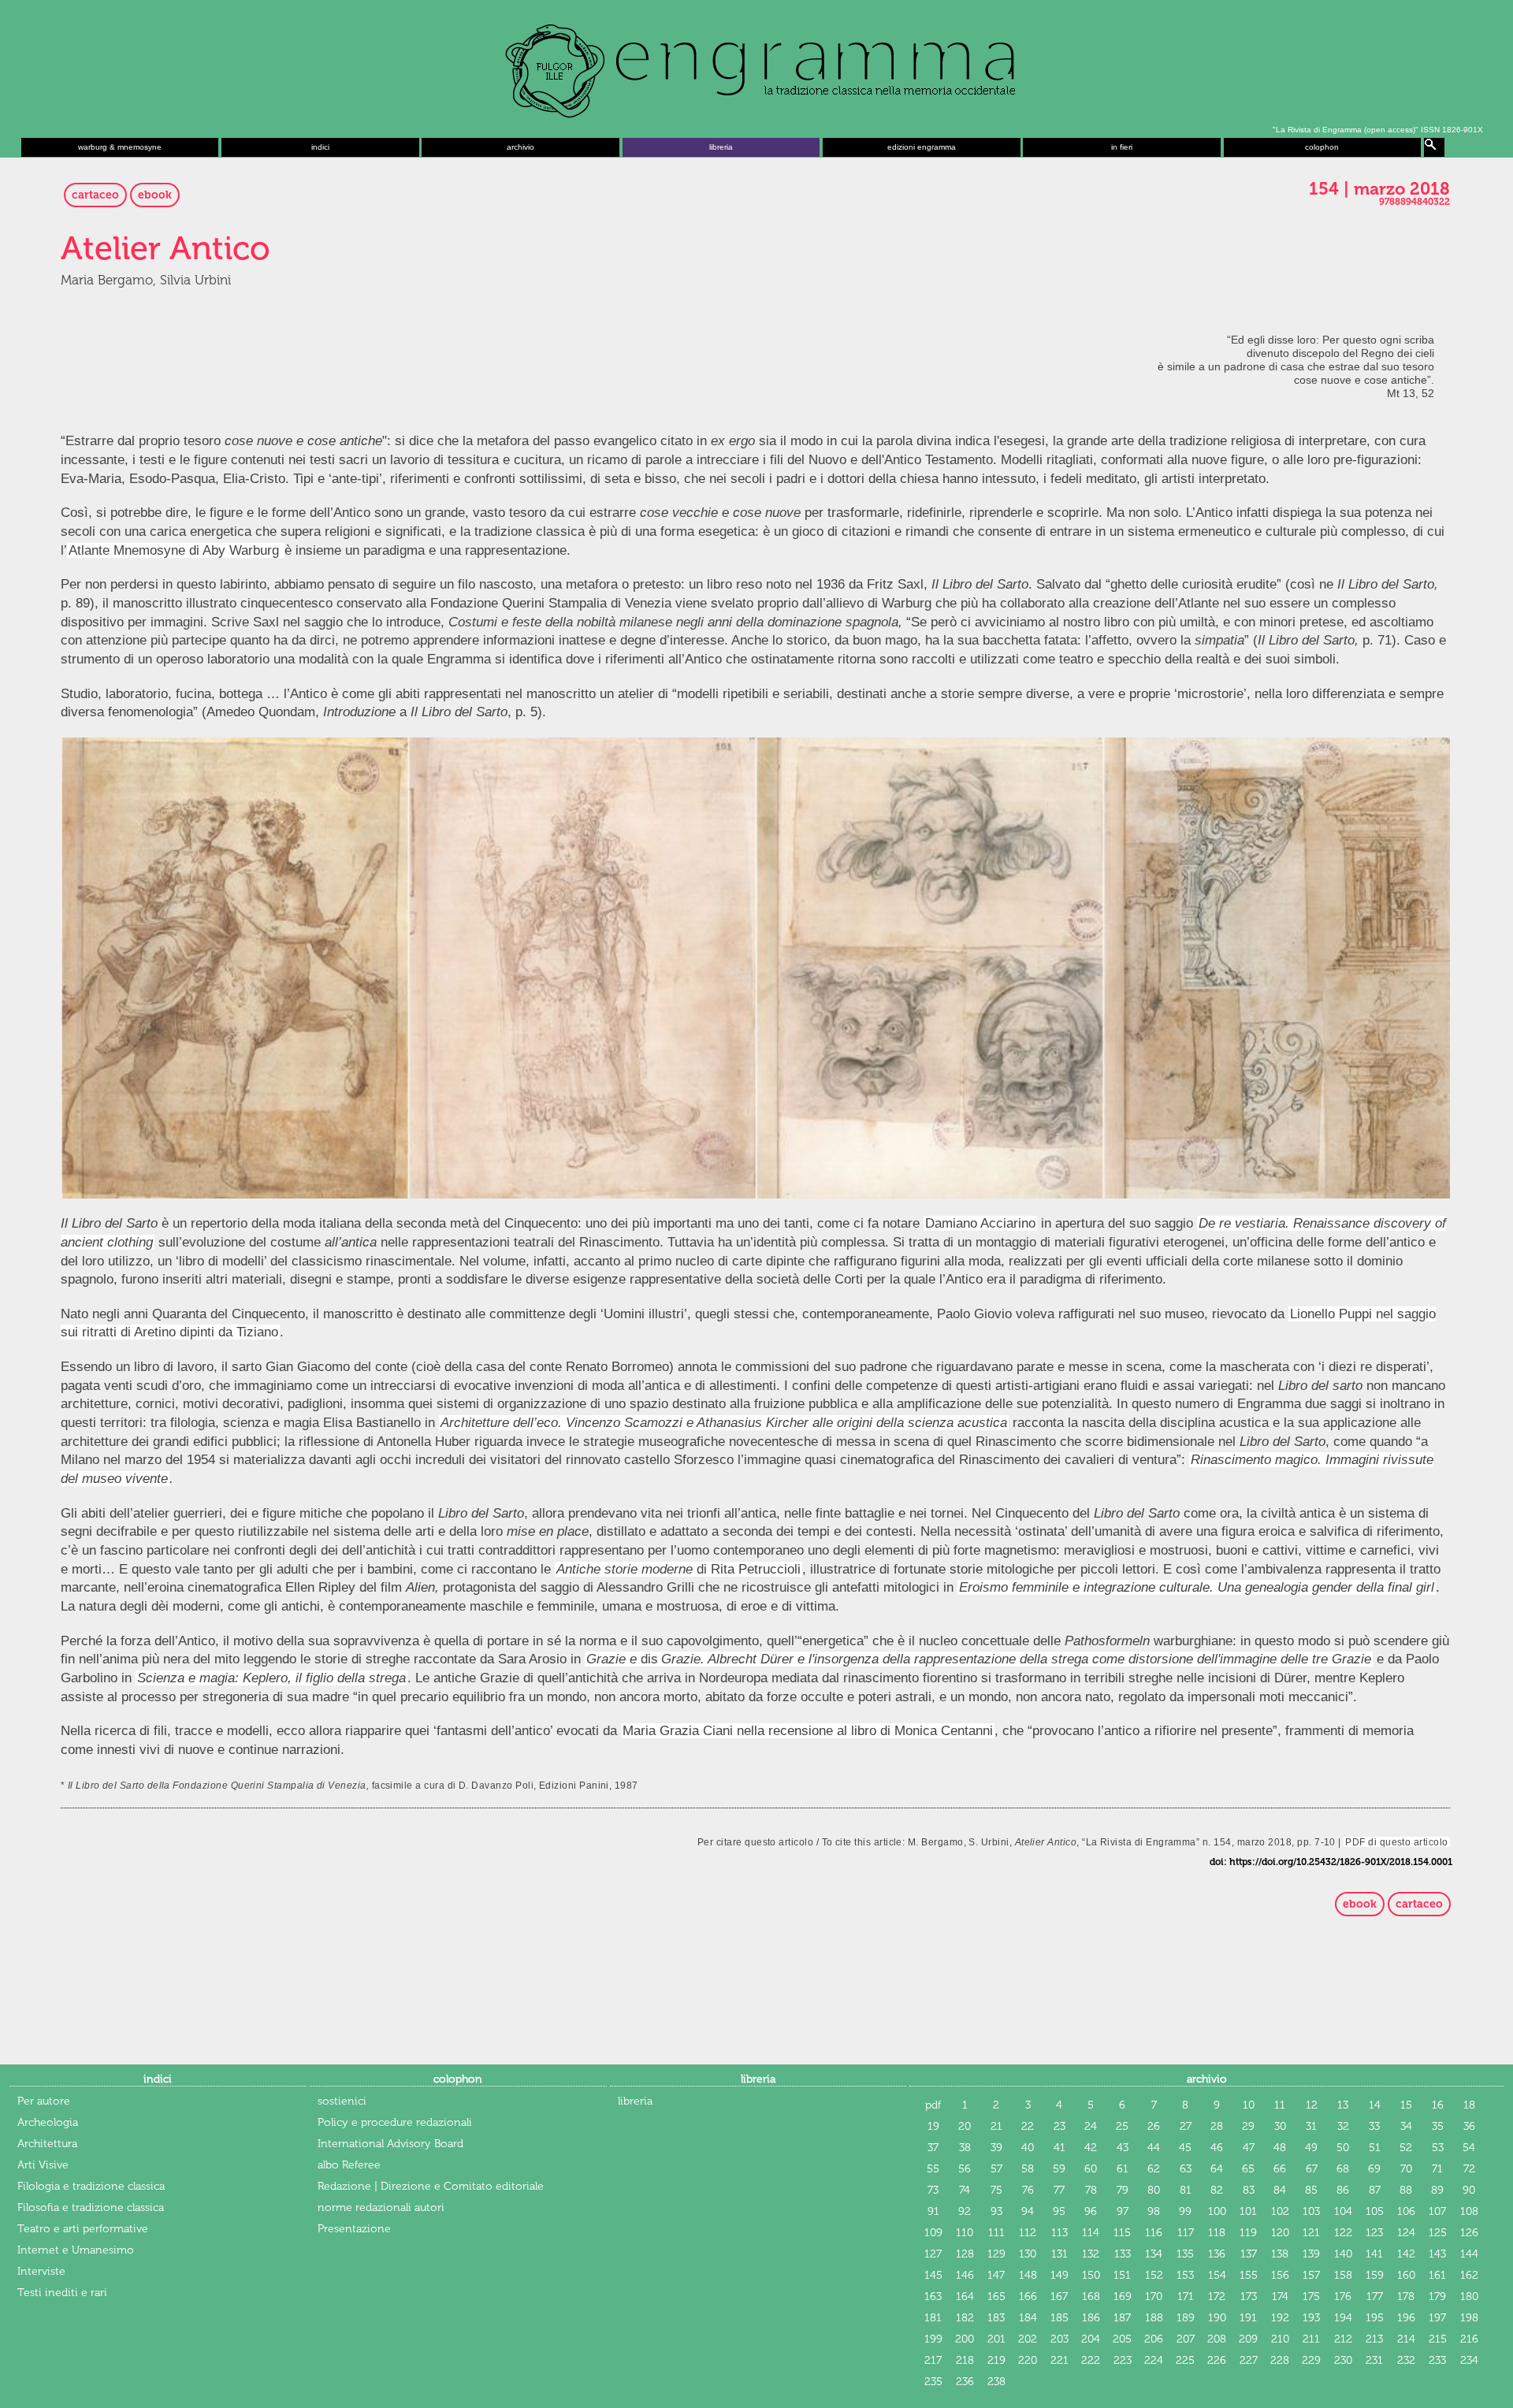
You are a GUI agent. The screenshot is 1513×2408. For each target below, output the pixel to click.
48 (1280, 2148)
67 (1312, 2169)
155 (1249, 2275)
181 (933, 2318)
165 (996, 2297)
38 (965, 2148)
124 (1406, 2233)
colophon (1322, 147)
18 (1469, 2105)
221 (1059, 2360)
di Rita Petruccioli (678, 1569)
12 (1312, 2105)
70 (1406, 2169)
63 (1186, 2169)
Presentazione (354, 2229)
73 (933, 2190)
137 (1249, 2254)
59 (1059, 2169)
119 (1248, 2233)
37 (933, 2148)
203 (1059, 2339)
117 (1186, 2233)
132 (1091, 2254)
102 (1280, 2211)
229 (1311, 2360)
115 (1122, 2233)
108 (1469, 2211)
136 (1217, 2254)
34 (1406, 2126)
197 (1437, 2318)
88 (1406, 2190)
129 (996, 2254)
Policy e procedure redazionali (395, 2122)
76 (1028, 2190)
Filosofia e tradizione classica (91, 2207)
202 (1028, 2339)
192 (1280, 2318)
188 (1154, 2318)
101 (1248, 2211)
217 (933, 2360)
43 (1123, 2148)
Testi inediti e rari (62, 2293)
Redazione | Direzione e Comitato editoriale (431, 2186)
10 (1249, 2105)
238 (996, 2382)
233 (1437, 2360)
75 (996, 2190)
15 (1406, 2105)
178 (1406, 2297)
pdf (933, 2105)
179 (1437, 2297)
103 (1311, 2211)
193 (1311, 2318)
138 (1280, 2254)
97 (1123, 2211)
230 (1343, 2360)
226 (1217, 2360)
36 (1469, 2126)
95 (1059, 2211)
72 (1469, 2169)
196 (1406, 2318)
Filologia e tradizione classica (91, 2186)
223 (1123, 2360)
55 (933, 2169)
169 (1123, 2297)
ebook (155, 195)
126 (1469, 2233)
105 (1375, 2211)
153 (1185, 2275)
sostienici (342, 2101)
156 (1280, 2275)
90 (1469, 2190)
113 (1059, 2233)
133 (1123, 2254)
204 (1091, 2339)
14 (1375, 2105)
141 (1374, 2254)
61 (1123, 2169)
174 (1280, 2297)
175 (1311, 2297)
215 (1438, 2339)
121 (1311, 2233)
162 (1469, 2275)
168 (1091, 2297)
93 (996, 2211)
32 (1343, 2126)
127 (933, 2254)
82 (1217, 2190)
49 (1311, 2148)
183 (996, 2318)
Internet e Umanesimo (76, 2250)
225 (1185, 2360)
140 (1343, 2254)
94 (1028, 2211)
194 (1343, 2318)
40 (1028, 2148)
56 (965, 2169)
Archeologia (48, 2122)
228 (1280, 2360)
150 (1091, 2275)
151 (1122, 2275)
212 (1343, 2339)
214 (1406, 2339)
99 (1185, 2211)
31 (1311, 2126)
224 (1154, 2360)
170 (1154, 2297)
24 (1091, 2126)
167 (1059, 2297)
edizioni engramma (922, 147)
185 (1059, 2318)
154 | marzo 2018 (1379, 189)
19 (933, 2126)
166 (1028, 2297)
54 (1469, 2148)
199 (933, 2339)
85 (1311, 2190)
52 (1406, 2148)
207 (1186, 2339)
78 (1091, 2190)
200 (965, 2339)
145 (933, 2275)
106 (1406, 2211)
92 (965, 2211)
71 (1437, 2169)
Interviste (41, 2271)
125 (1438, 2233)
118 (1217, 2233)
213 (1374, 2339)
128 (965, 2254)
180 (1469, 2297)
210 (1280, 2339)
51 (1375, 2148)
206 (1154, 2339)
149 (1059, 2275)
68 (1343, 2169)
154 (1217, 2275)
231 (1374, 2360)
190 (1217, 2318)
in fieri (1122, 147)
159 (1375, 2275)
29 (1248, 2126)
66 (1280, 2169)
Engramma (756, 67)
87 (1375, 2190)
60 (1091, 2169)
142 (1406, 2254)
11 (1280, 2105)
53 (1438, 2148)
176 (1343, 2297)
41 (1059, 2148)
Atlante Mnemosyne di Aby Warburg (176, 550)
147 (996, 2275)
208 (1217, 2339)
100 (1217, 2211)
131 (1059, 2254)
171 (1186, 2297)
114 (1091, 2233)
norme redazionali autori (381, 2207)
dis (622, 1659)
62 (1154, 2169)
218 (965, 2360)
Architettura (47, 2144)
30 (1280, 2126)
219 (996, 2360)
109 (933, 2233)
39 (996, 2148)
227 (1249, 2360)
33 (1374, 2126)
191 (1248, 2318)
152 (1154, 2275)
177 (1375, 2297)
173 (1249, 2297)
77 (1059, 2190)
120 (1280, 2233)
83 (1249, 2190)
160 (1406, 2275)
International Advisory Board (390, 2144)
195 (1375, 2318)
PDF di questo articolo (1396, 1842)
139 (1311, 2254)
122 (1343, 2233)
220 (1028, 2360)
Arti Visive (43, 2165)
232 (1406, 2360)
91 (933, 2211)
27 (1186, 2126)
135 (1185, 2254)
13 (1343, 2105)
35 (1438, 2126)
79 (1123, 2190)
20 (965, 2126)
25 (1122, 2126)
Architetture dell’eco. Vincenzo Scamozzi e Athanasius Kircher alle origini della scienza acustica (724, 1423)
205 (1122, 2339)
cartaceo (95, 195)
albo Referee (349, 2165)
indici (320, 147)
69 (1374, 2169)
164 (965, 2297)
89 (1437, 2190)
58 (1028, 2169)
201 (996, 2339)
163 (933, 2297)
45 (1185, 2148)
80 (1154, 2190)
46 (1217, 2148)
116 (1154, 2233)
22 (1028, 2126)
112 (1028, 2233)
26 (1154, 2126)
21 (996, 2126)
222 (1091, 2360)
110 (965, 2233)
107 (1437, 2211)
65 (1248, 2169)
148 (1028, 2275)
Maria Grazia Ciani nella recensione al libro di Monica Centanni (808, 1731)
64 (1217, 2169)
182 (965, 2318)
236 (965, 2382)
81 (1186, 2190)
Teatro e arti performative (83, 2229)
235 (933, 2382)
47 (1249, 2148)
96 (1091, 2211)
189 (1186, 2318)
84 (1280, 2190)
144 (1469, 2254)
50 (1343, 2148)
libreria (721, 147)
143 (1437, 2254)
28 (1217, 2126)
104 (1343, 2211)
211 (1311, 2339)
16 (1438, 2105)
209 (1248, 2339)
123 (1374, 2233)
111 (996, 2233)
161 (1437, 2275)
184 (1028, 2318)
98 (1154, 2211)
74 (965, 2190)
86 (1343, 2190)
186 (1091, 2318)
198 (1469, 2318)
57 (996, 2169)
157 (1311, 2275)
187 (1122, 2318)
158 (1343, 2275)
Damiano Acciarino (980, 1223)
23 (1059, 2126)
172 (1217, 2297)
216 (1469, 2339)
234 (1469, 2360)
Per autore (44, 2101)
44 (1154, 2148)
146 (965, 2275)
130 (1028, 2254)
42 (1091, 2148)
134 (1154, 2254)
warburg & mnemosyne (120, 147)
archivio (520, 147)
